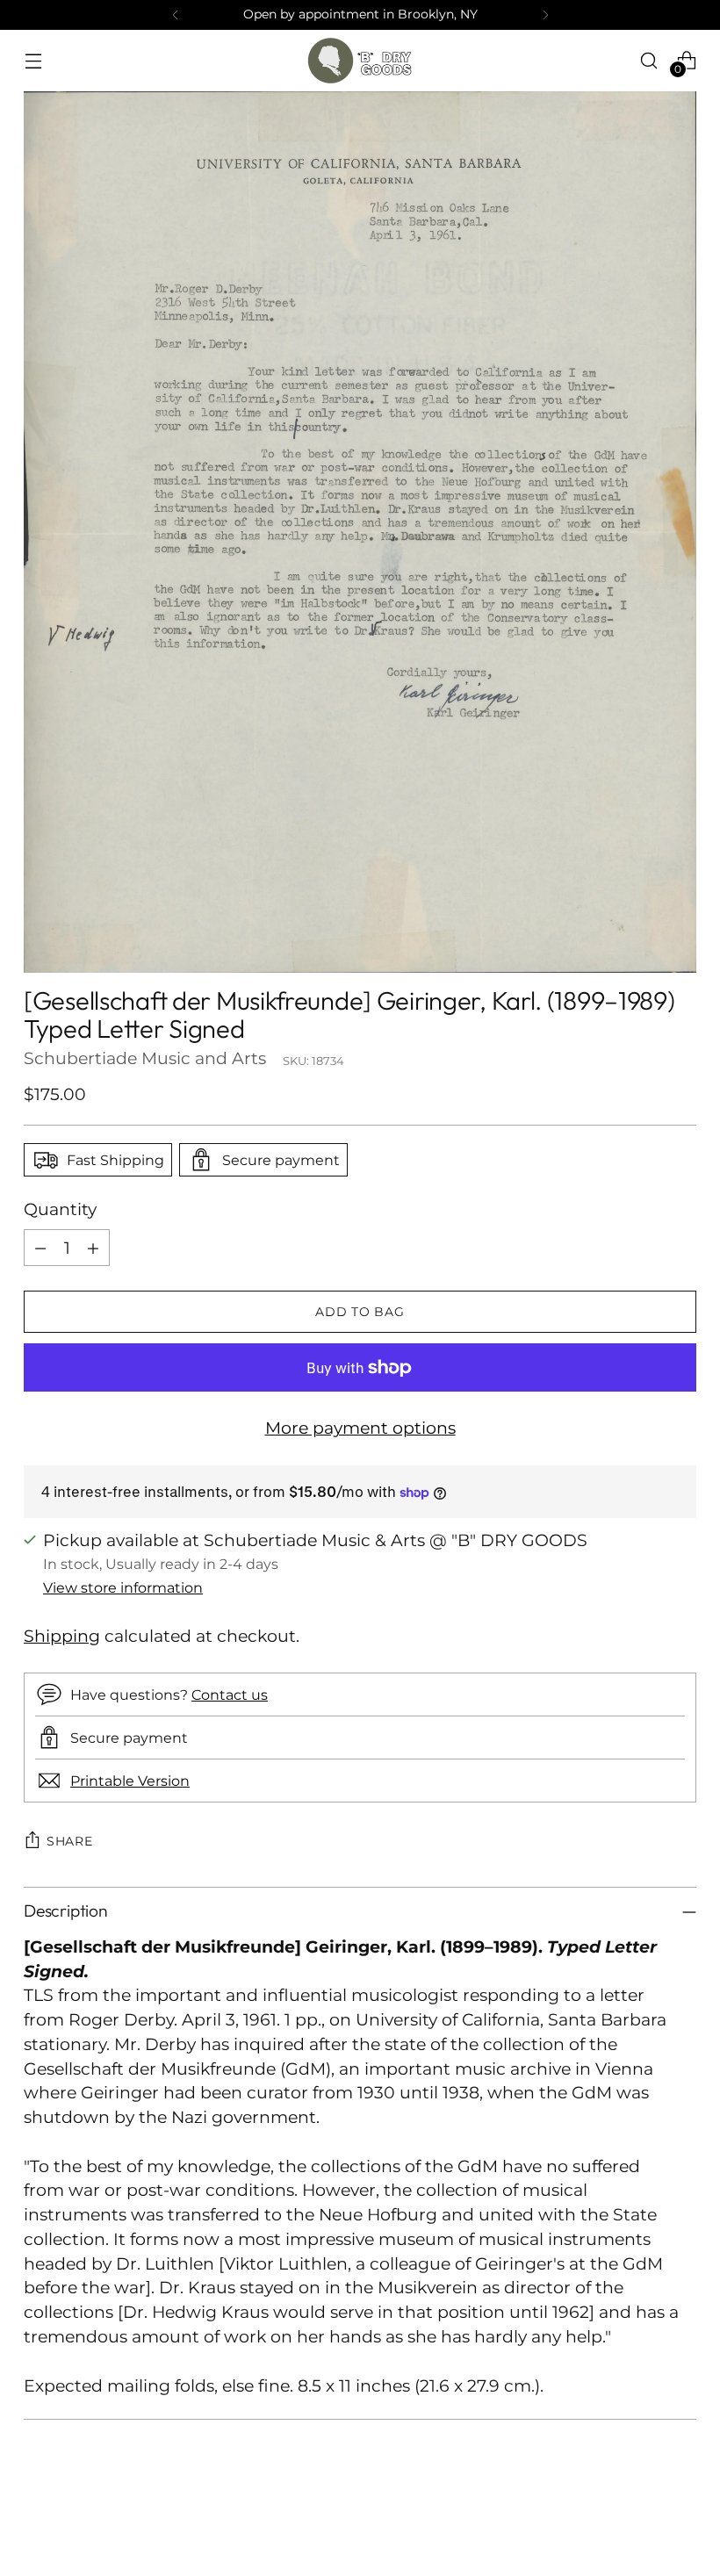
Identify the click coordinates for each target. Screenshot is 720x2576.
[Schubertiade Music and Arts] (360, 61)
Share (70, 1841)
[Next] (545, 15)
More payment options (360, 1428)
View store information (123, 1587)
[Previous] (176, 15)
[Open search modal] (649, 60)
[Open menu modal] (33, 60)
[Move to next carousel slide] (681, 2515)
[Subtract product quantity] (40, 1248)
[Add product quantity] (93, 1248)
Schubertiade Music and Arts (145, 1058)
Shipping (62, 1636)
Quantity (60, 1209)
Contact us (230, 1695)
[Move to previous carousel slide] (641, 2516)
